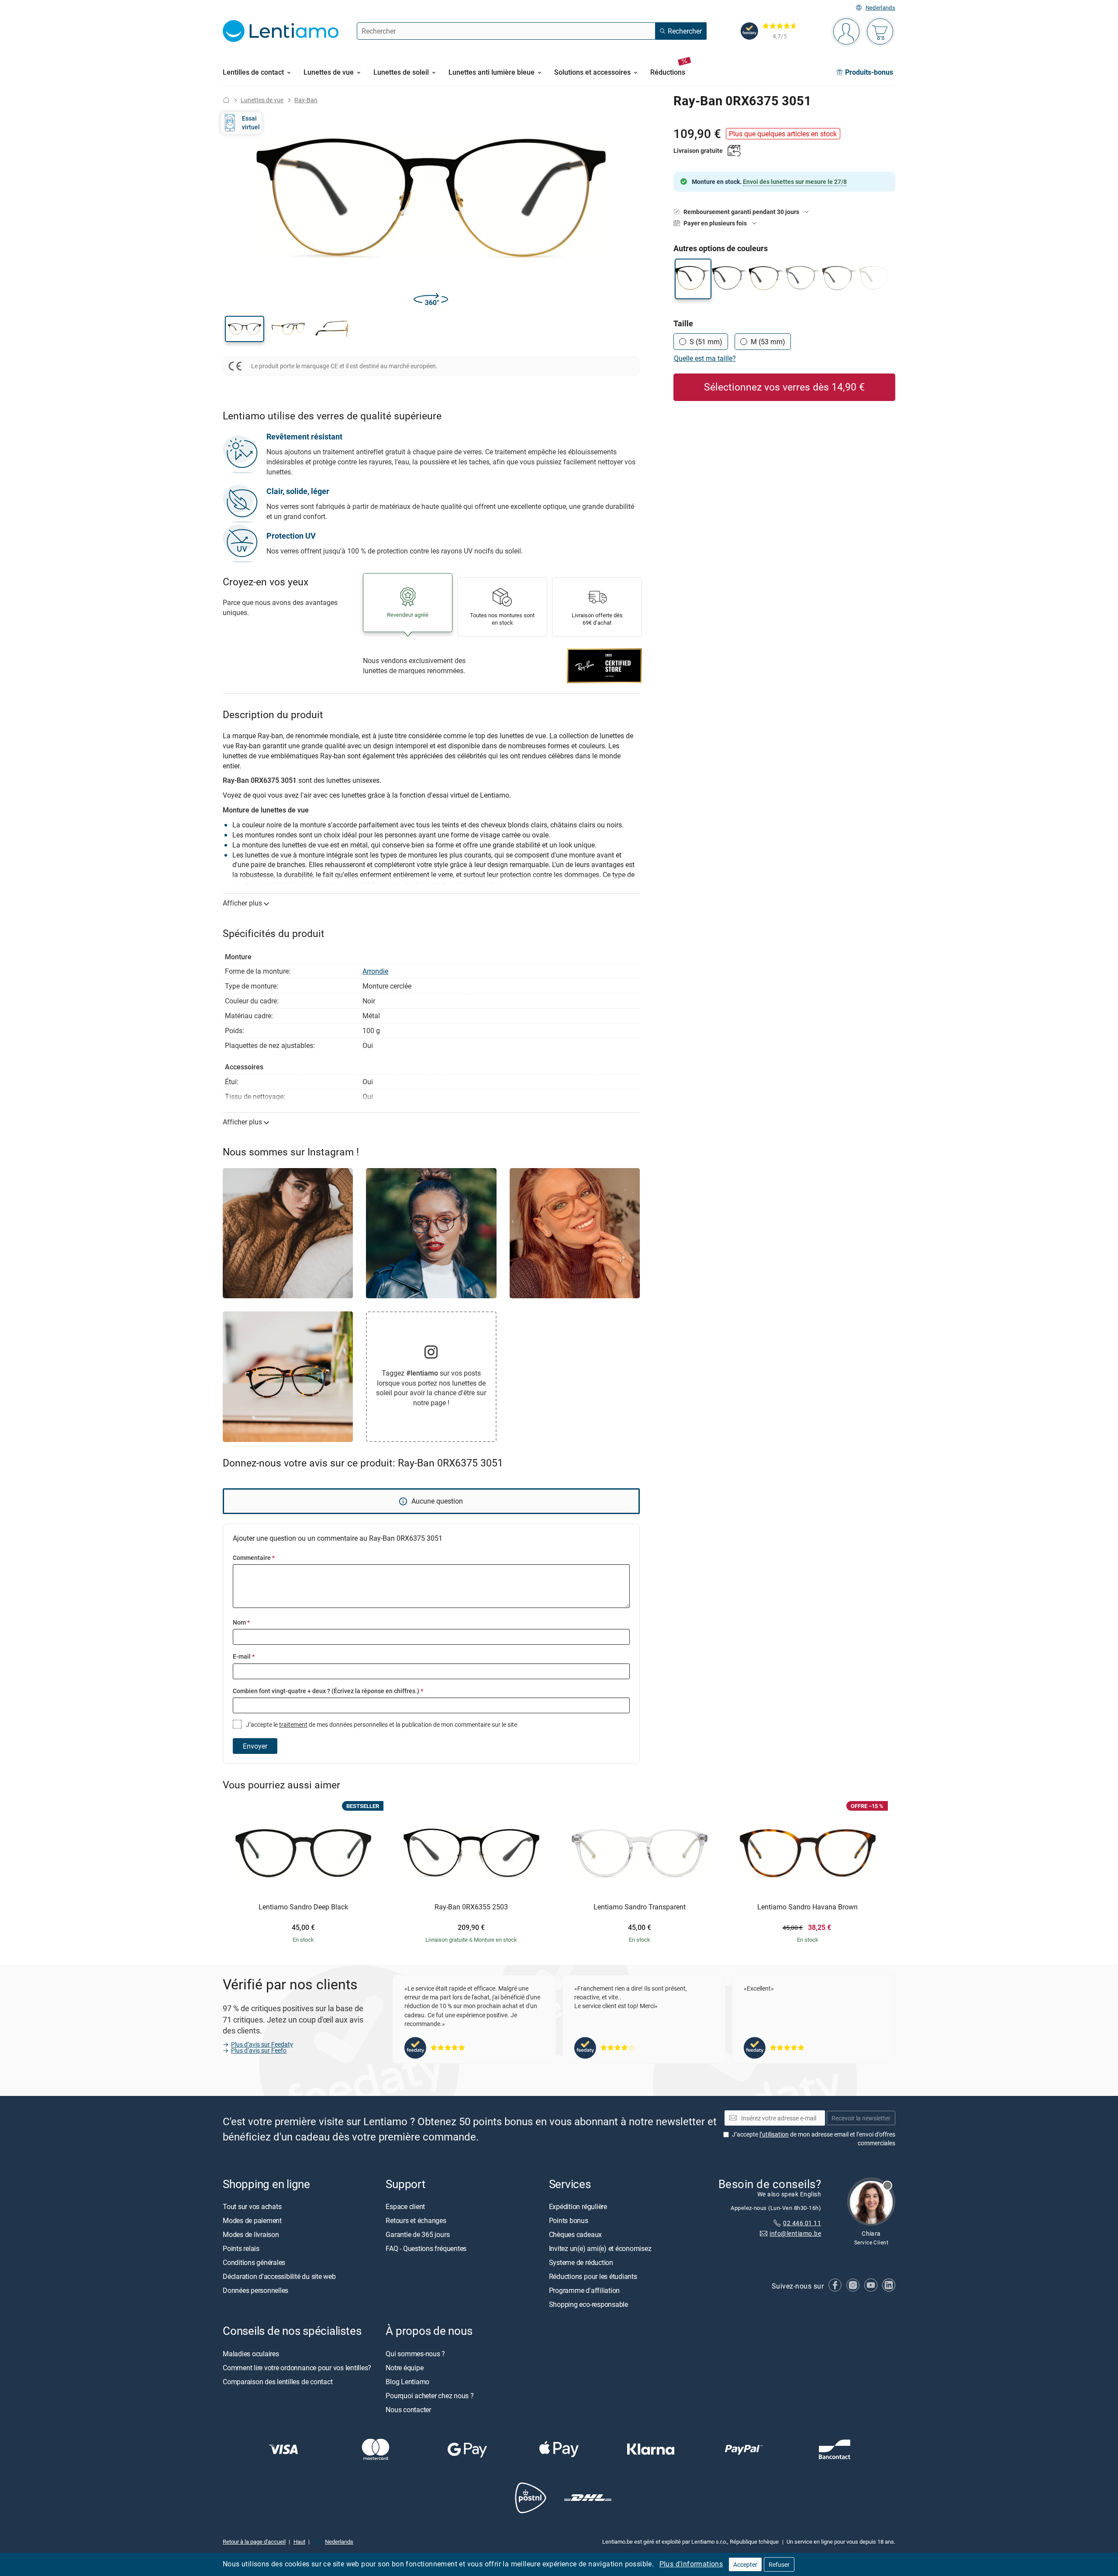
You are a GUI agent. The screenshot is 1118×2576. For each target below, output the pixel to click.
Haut (299, 2541)
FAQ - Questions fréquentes (426, 2248)
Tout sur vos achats (252, 2206)
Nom (241, 1622)
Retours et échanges (416, 2220)
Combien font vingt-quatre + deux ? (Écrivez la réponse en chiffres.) (328, 1691)
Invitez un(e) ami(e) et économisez (600, 2248)
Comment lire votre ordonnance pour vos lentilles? (297, 2368)
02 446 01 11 (802, 2223)
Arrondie (375, 971)
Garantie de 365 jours (418, 2234)
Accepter (745, 2564)
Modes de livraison (251, 2234)
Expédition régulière (578, 2206)
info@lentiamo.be (795, 2233)
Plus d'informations (691, 2564)
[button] (245, 329)
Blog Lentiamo (407, 2382)
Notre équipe (404, 2368)
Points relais (241, 2248)
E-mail (244, 1656)
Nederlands (880, 8)
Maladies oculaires (251, 2354)
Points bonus (569, 2220)
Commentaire (254, 1558)
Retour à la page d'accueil (254, 2541)
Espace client (405, 2206)
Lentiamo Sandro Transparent (640, 1907)
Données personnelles (255, 2290)
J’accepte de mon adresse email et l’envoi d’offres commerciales (814, 2139)
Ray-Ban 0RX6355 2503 (471, 1907)
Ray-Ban (306, 100)
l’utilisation (774, 2134)
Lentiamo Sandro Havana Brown (807, 1907)
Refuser (779, 2564)
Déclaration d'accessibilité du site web (279, 2276)
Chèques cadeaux (575, 2234)
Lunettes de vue (262, 100)
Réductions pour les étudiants (593, 2276)
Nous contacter (408, 2410)
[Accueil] (226, 100)
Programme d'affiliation (584, 2290)
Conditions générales (254, 2262)
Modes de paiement (252, 2220)
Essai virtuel (251, 123)
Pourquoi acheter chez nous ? (430, 2396)
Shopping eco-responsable (588, 2304)
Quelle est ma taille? (705, 358)
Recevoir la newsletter (861, 2118)
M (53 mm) (768, 342)
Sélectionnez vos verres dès (784, 387)
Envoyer (255, 1746)
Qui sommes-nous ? (415, 2354)
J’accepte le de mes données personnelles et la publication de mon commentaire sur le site (381, 1724)
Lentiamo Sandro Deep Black (303, 1907)
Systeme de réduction (581, 2262)
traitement (293, 1724)
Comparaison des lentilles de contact (278, 2382)
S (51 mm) (706, 342)
